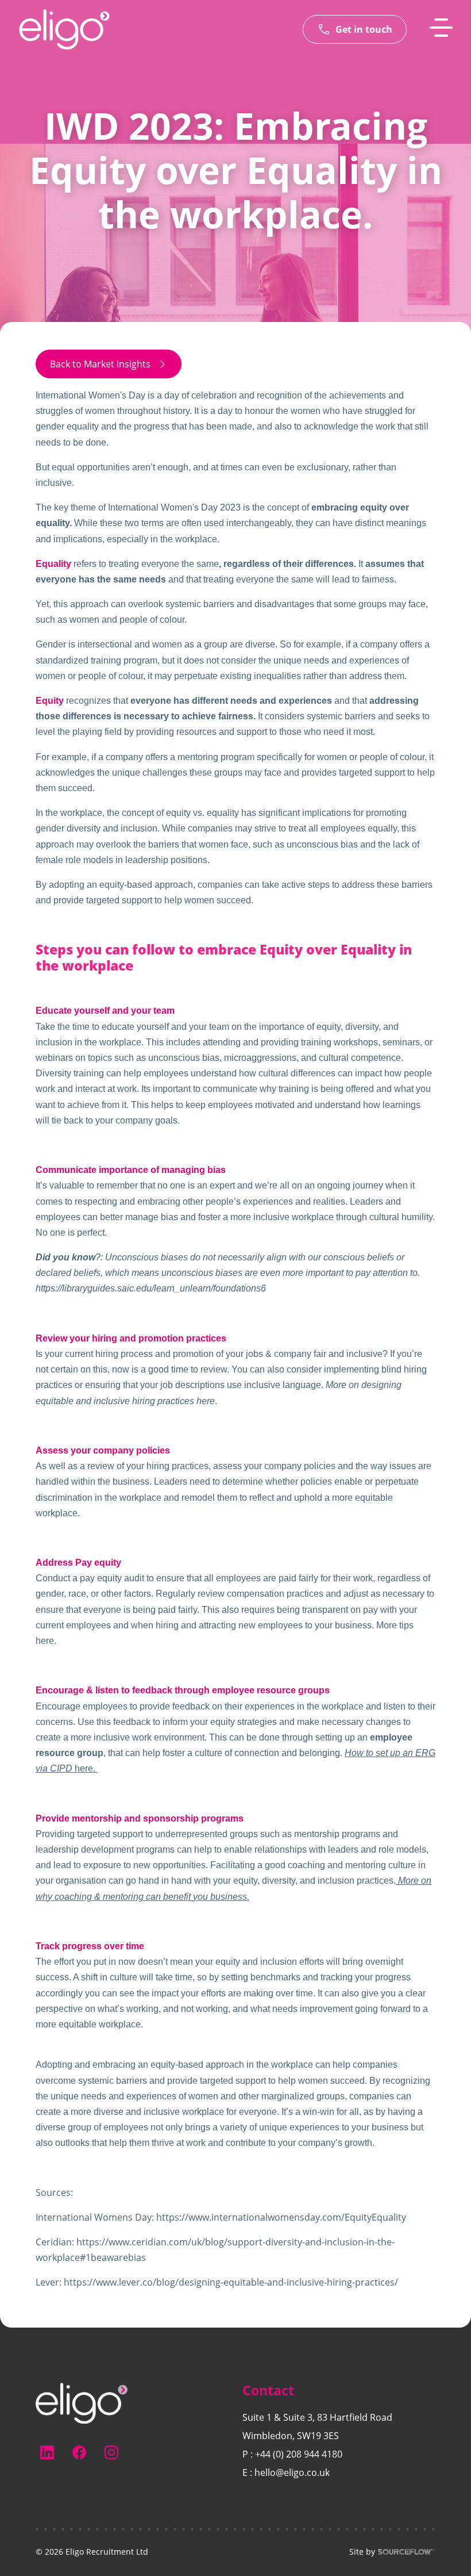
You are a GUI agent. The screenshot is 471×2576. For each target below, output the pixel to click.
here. (46, 1641)
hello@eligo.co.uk (292, 2472)
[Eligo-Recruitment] (64, 29)
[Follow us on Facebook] (79, 2452)
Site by (362, 2552)
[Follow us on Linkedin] (47, 2452)
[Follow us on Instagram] (111, 2452)
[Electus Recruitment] (82, 2402)
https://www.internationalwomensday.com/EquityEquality (281, 2217)
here (206, 1401)
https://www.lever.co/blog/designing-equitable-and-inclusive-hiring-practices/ (231, 2282)
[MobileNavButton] (441, 28)
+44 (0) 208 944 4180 (299, 2454)
